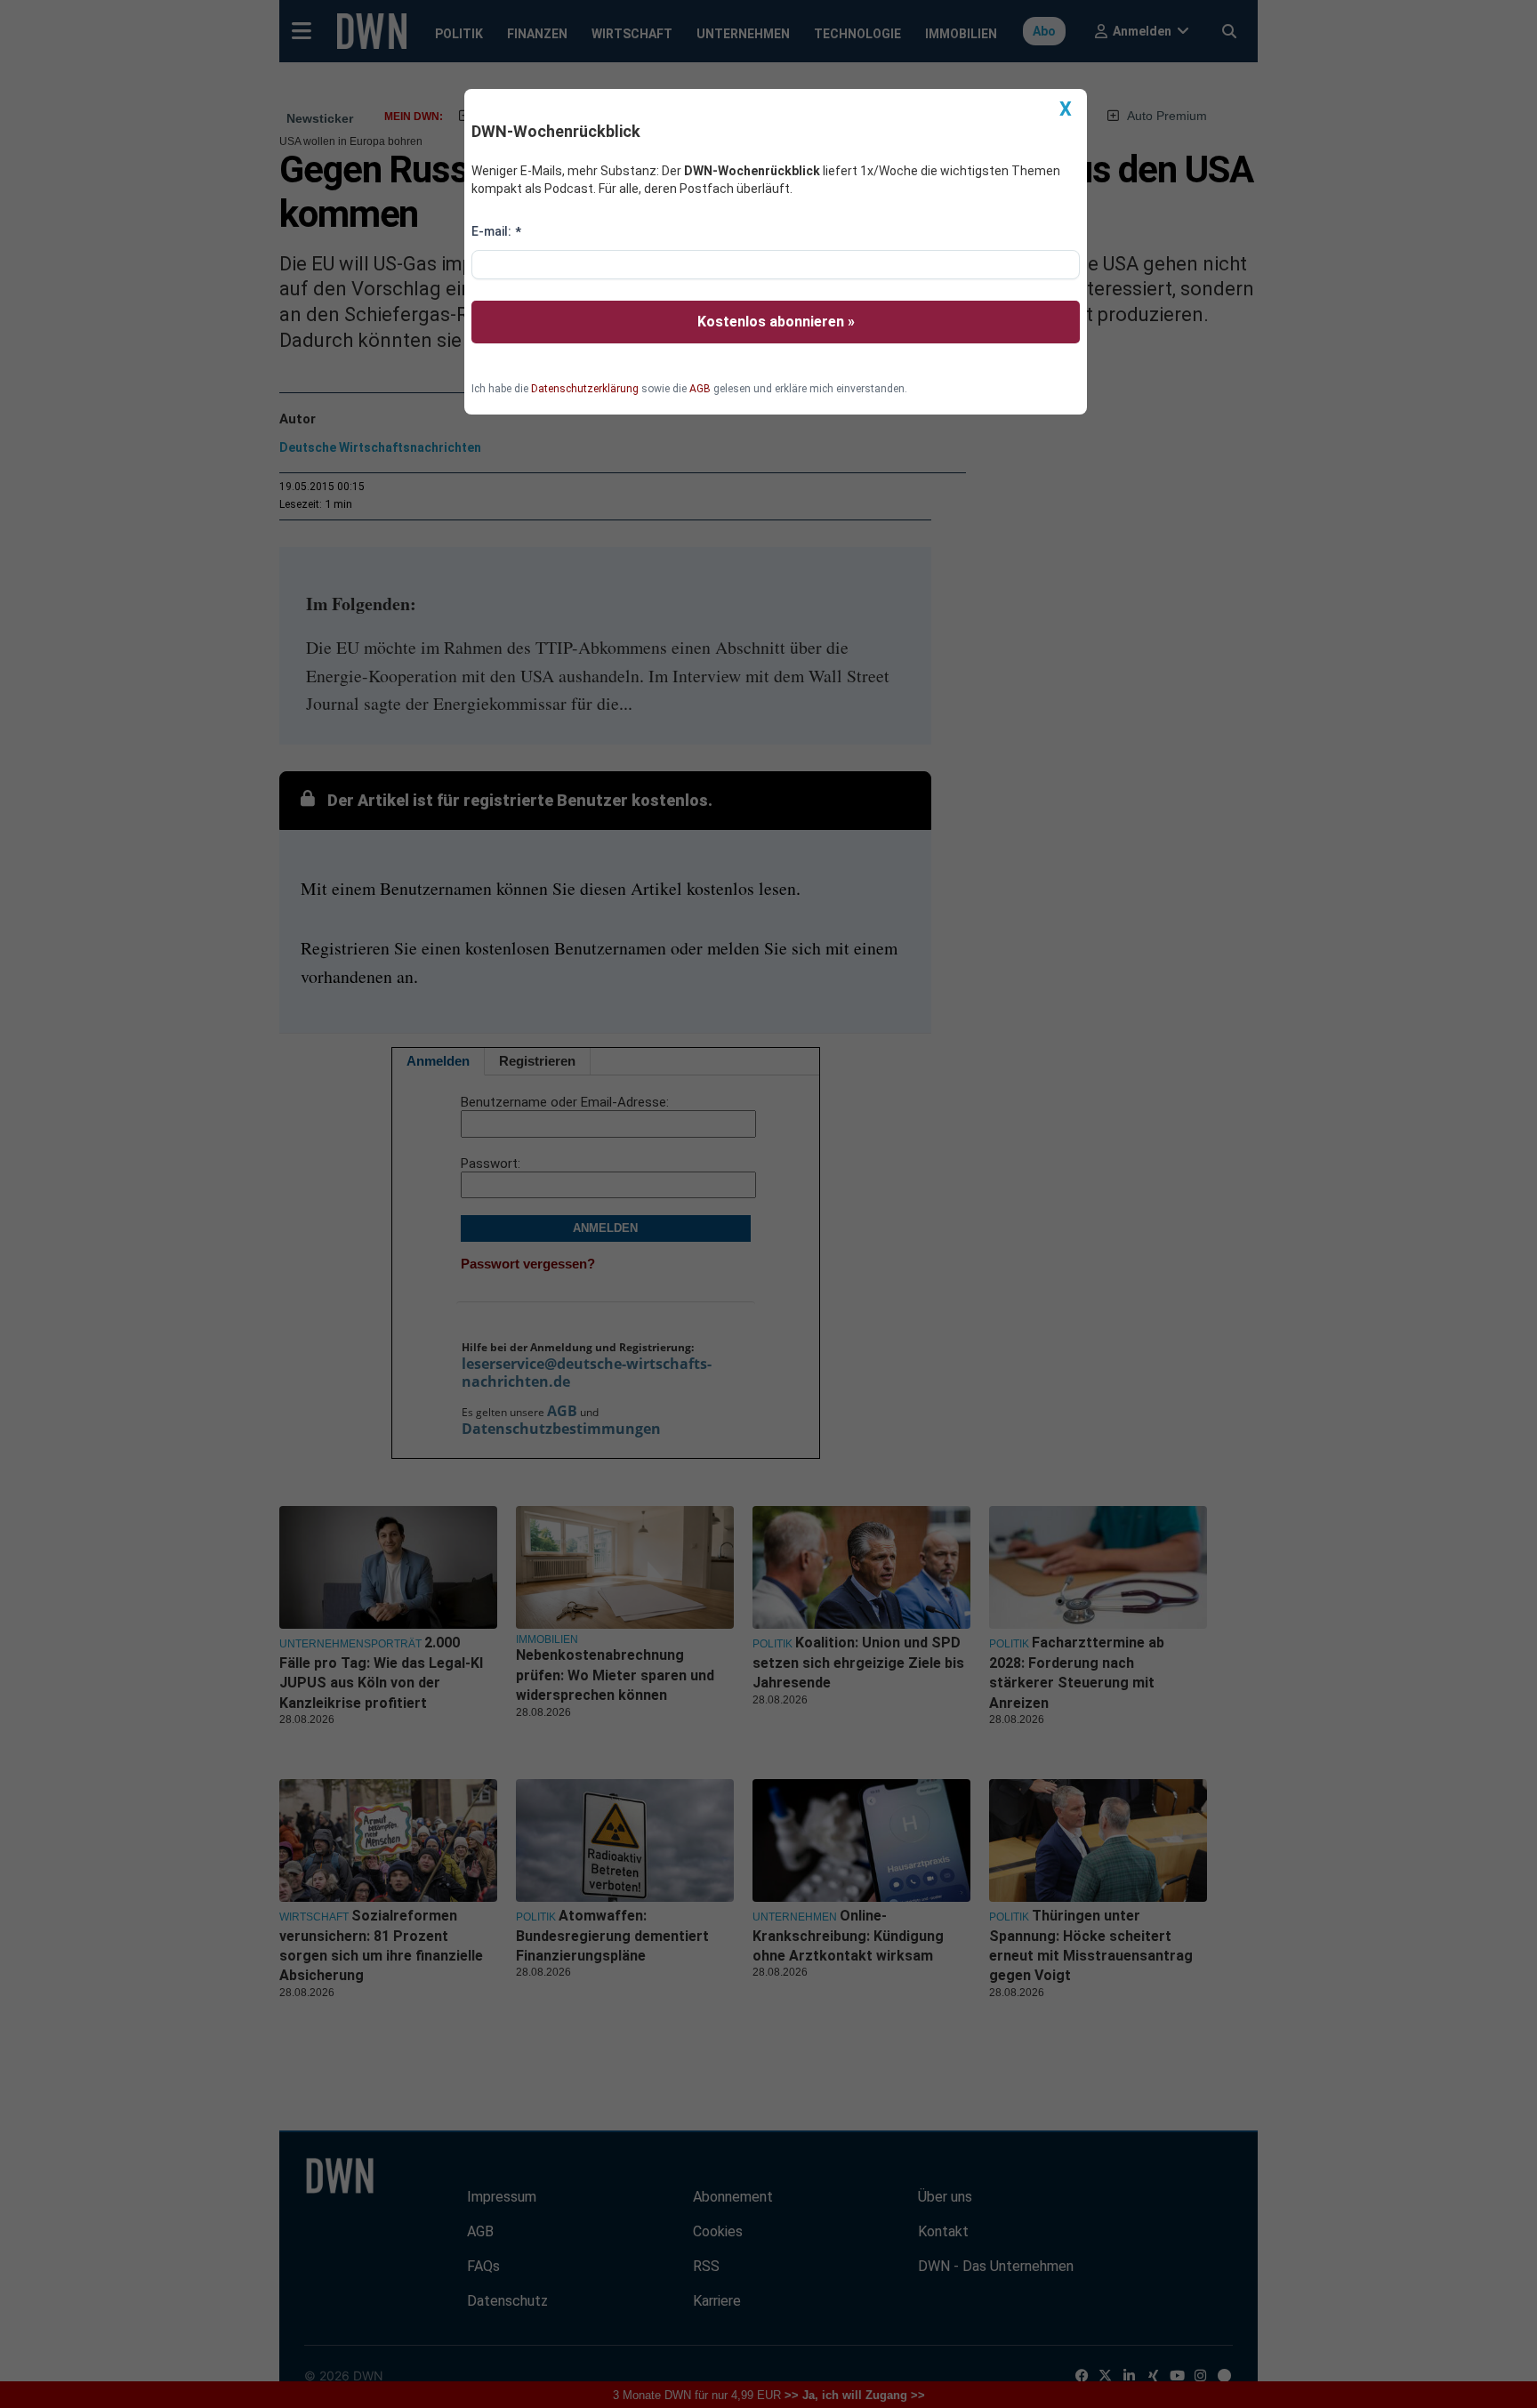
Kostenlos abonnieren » (776, 322)
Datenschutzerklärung (585, 389)
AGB (700, 389)
